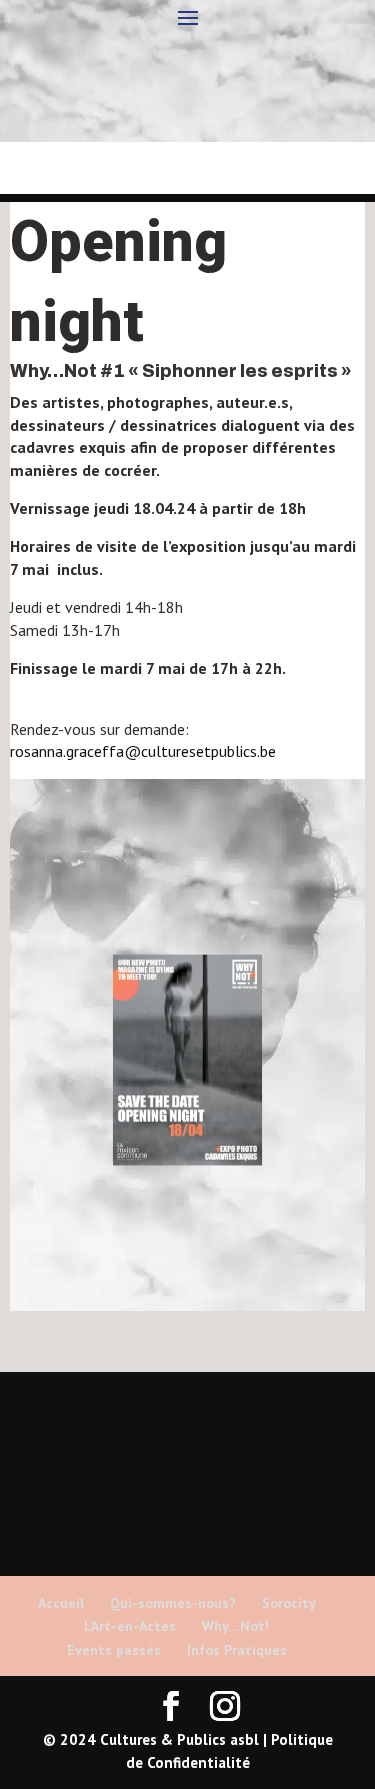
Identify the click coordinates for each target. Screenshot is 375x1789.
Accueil (61, 1603)
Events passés (114, 1650)
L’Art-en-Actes (130, 1626)
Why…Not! (235, 1626)
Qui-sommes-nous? (173, 1603)
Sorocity (289, 1603)
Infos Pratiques (237, 1650)
